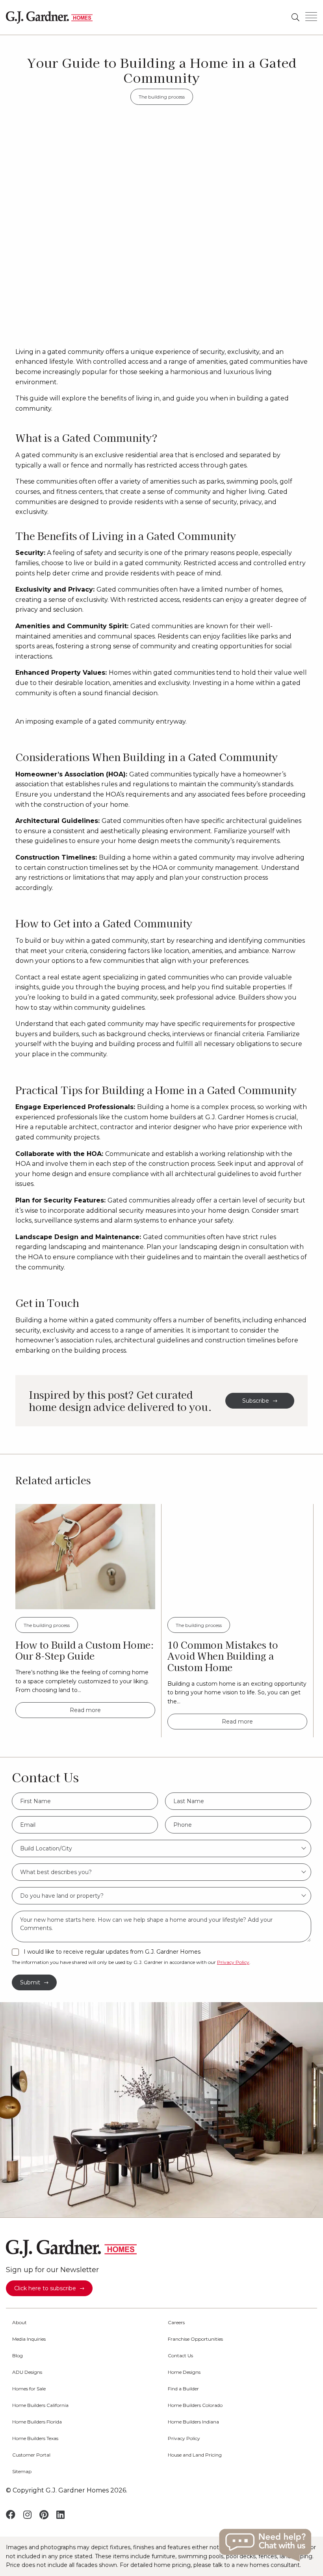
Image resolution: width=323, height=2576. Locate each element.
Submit (30, 1982)
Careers (176, 2323)
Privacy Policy (233, 1962)
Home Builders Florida (37, 2422)
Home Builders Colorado (195, 2405)
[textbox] (161, 1848)
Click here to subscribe (45, 2288)
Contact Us (180, 2356)
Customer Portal (31, 2455)
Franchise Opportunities (195, 2339)
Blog (18, 2356)
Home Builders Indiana (193, 2422)
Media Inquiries (29, 2339)
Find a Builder (183, 2389)
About (19, 2323)
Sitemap (22, 2472)
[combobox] (161, 1848)
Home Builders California (40, 2405)
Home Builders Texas (35, 2438)
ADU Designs (27, 2372)
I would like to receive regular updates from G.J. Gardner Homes (112, 1952)
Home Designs (184, 2372)
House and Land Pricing (195, 2455)
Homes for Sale (29, 2389)
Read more (85, 1710)
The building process (162, 97)
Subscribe (256, 1401)
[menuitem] (84, 2323)
